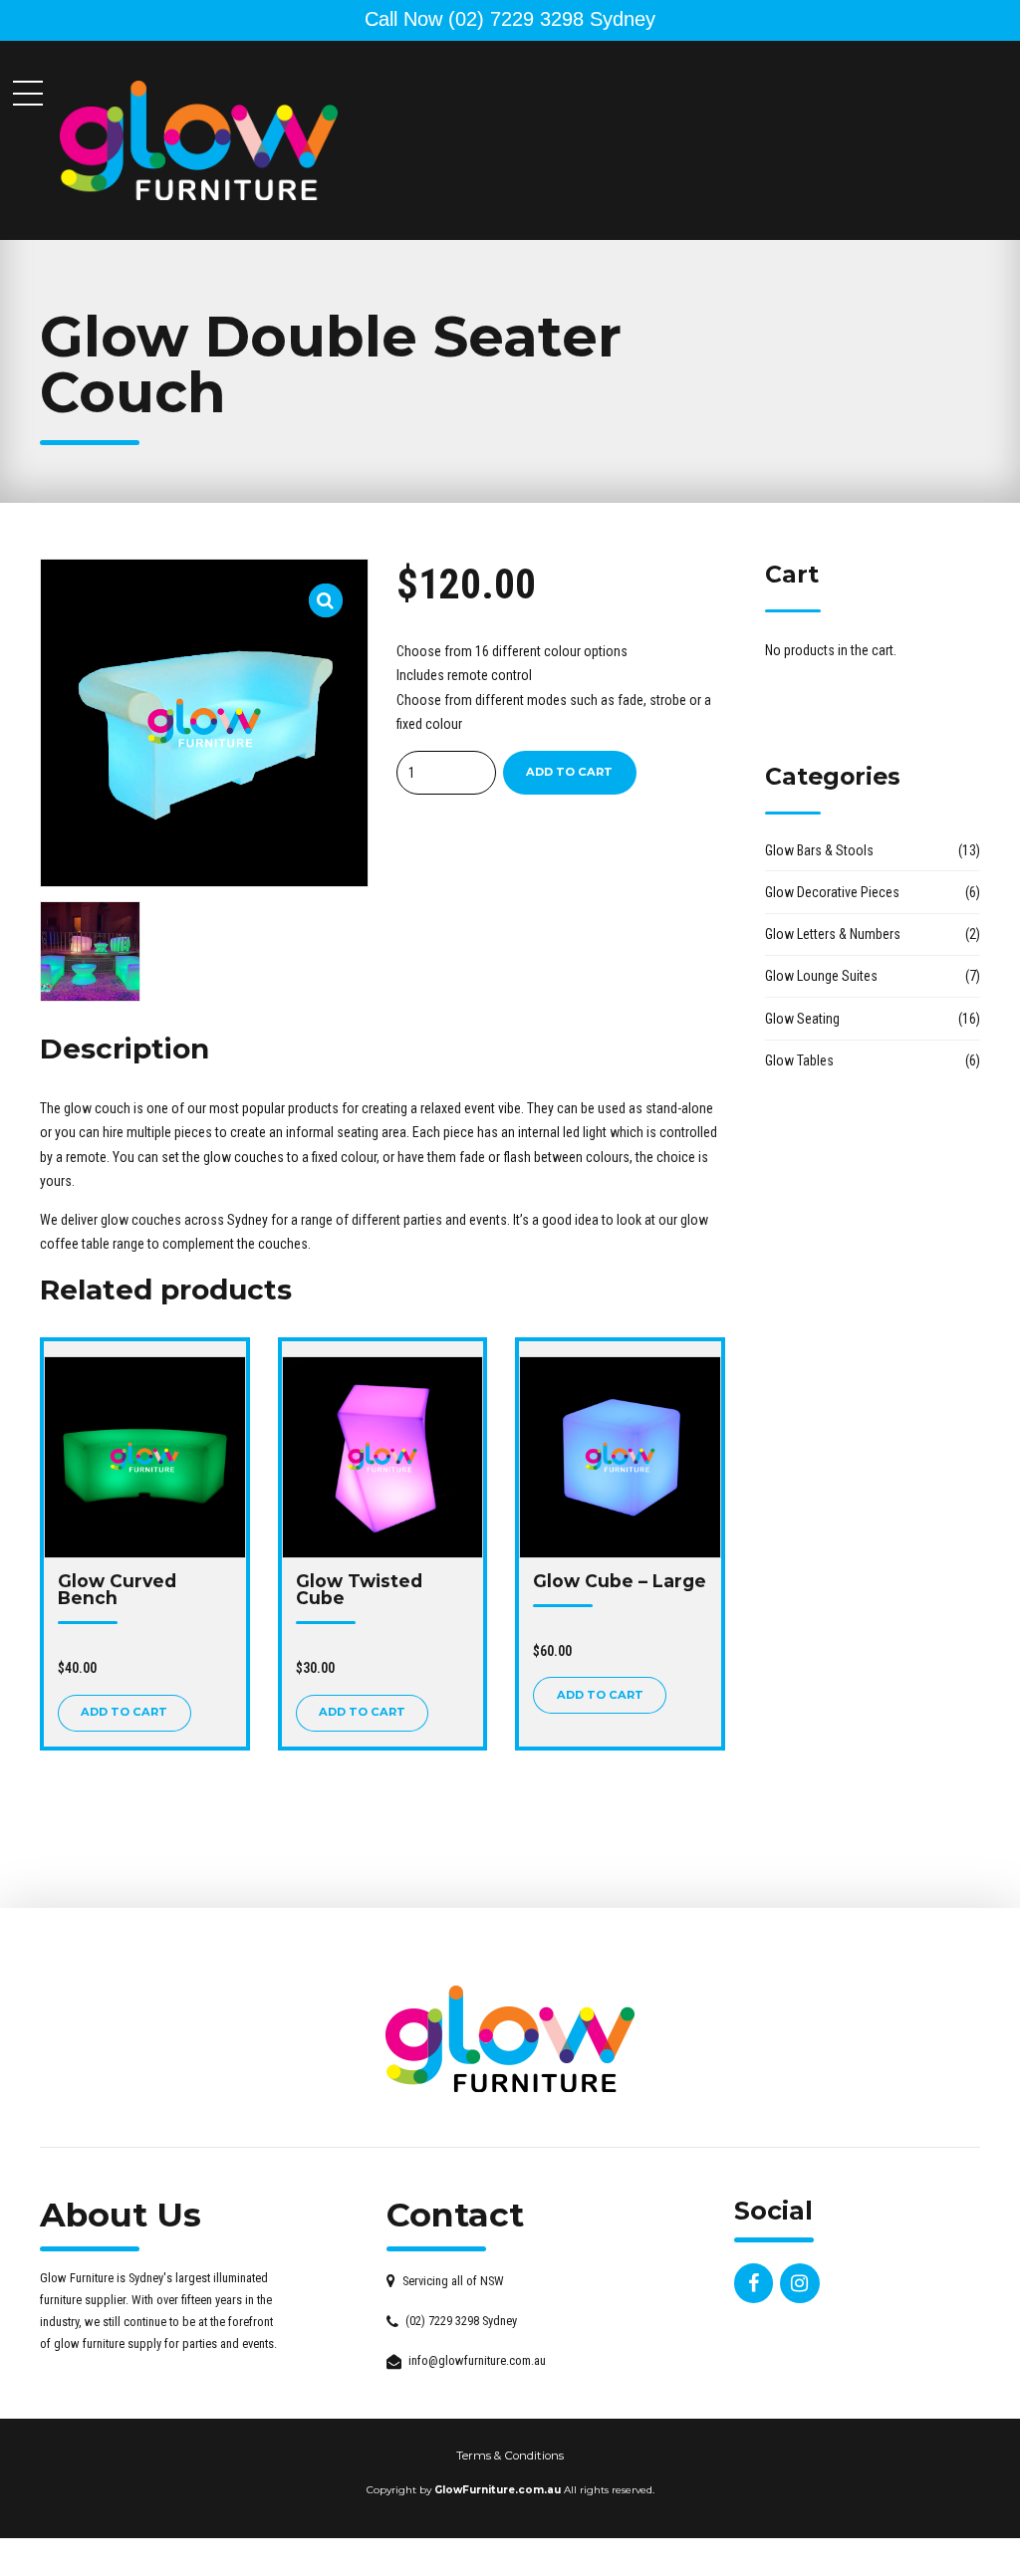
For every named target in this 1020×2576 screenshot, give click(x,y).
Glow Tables (799, 1060)
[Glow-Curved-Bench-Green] (145, 1457)
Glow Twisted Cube (359, 1589)
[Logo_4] (510, 2039)
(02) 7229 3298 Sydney (510, 19)
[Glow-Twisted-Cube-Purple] (383, 1457)
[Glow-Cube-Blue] (620, 1457)
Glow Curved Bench (117, 1589)
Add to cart (569, 772)
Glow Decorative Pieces (832, 892)
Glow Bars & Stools (819, 850)
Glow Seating (802, 1019)
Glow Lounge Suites (821, 976)
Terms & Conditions (510, 2456)
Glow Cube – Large (620, 1581)
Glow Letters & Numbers (833, 934)
